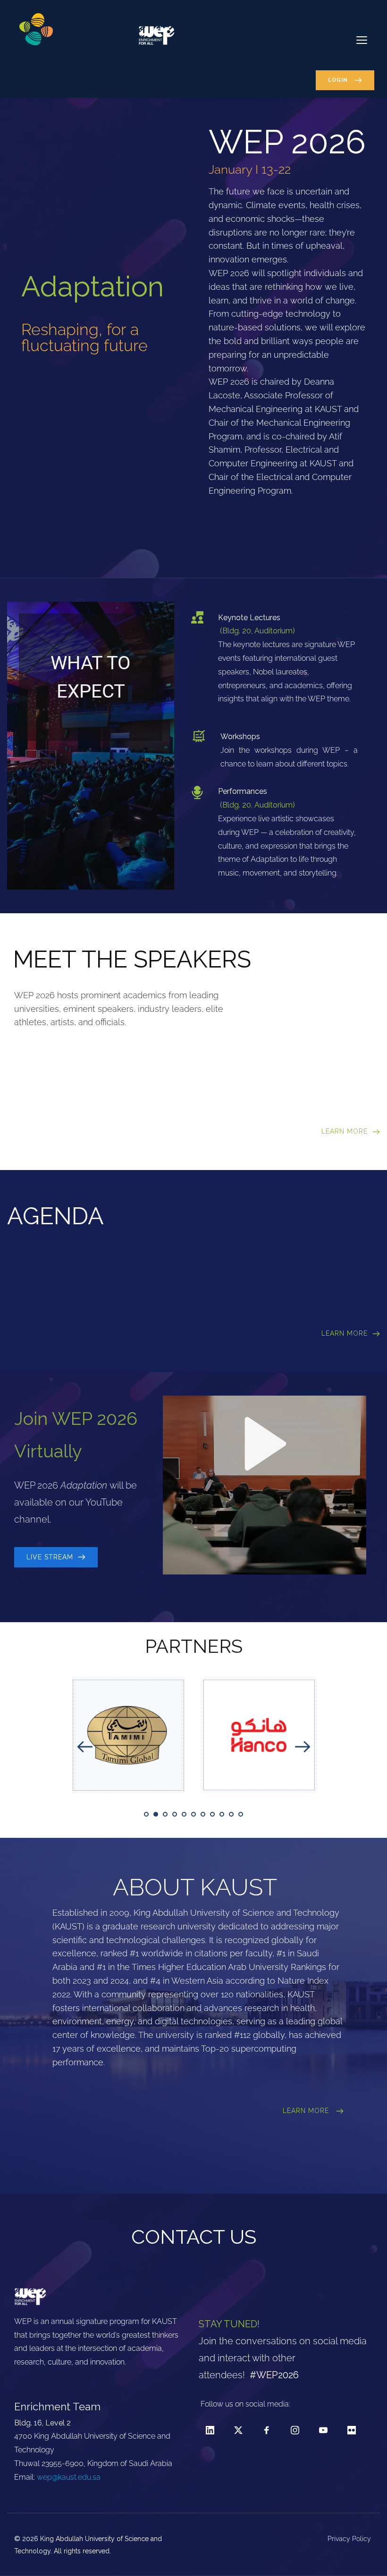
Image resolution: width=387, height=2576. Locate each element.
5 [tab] (184, 1814)
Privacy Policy (350, 2539)
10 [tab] (231, 1814)
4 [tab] (175, 1814)
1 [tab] (146, 1814)
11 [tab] (241, 1814)
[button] (362, 40)
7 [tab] (203, 1814)
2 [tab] (156, 1814)
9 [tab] (222, 1814)
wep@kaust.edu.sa (69, 2477)
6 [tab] (193, 1814)
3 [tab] (165, 1814)
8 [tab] (212, 1814)
